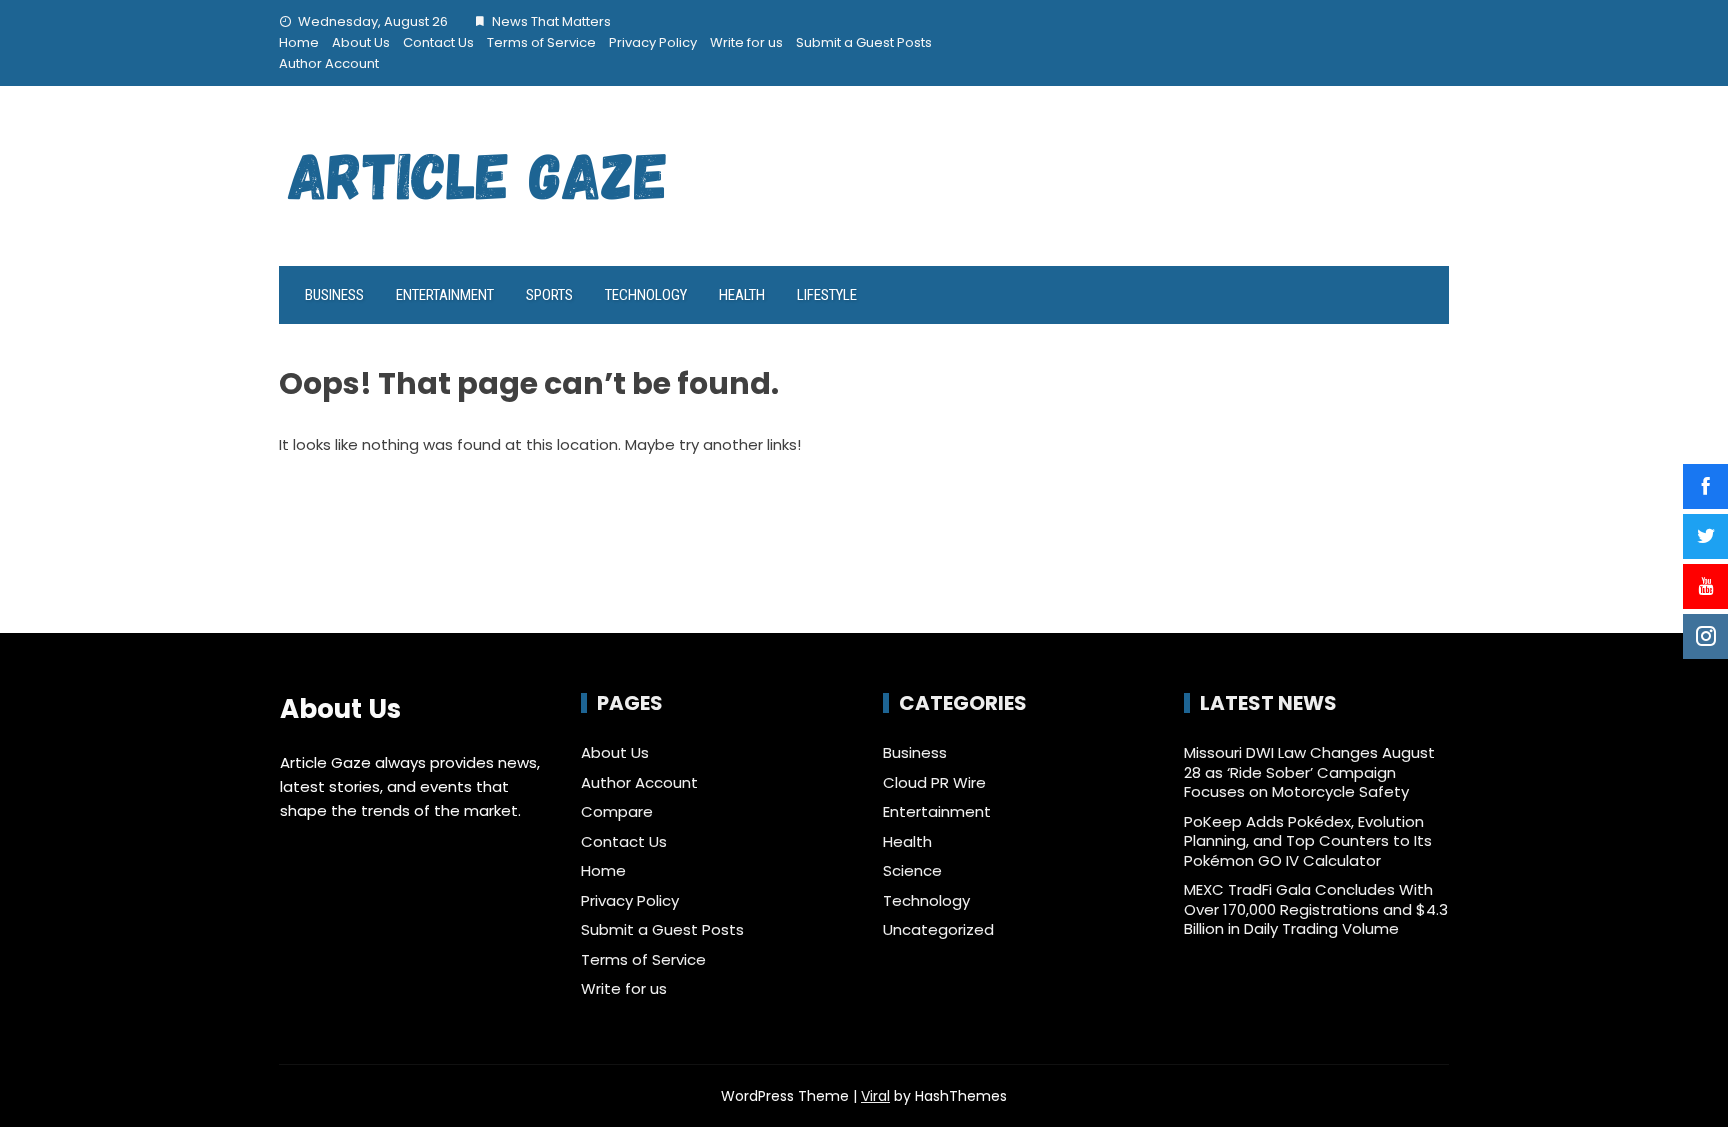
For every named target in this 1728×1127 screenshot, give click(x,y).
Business (334, 295)
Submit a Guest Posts (864, 42)
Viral (875, 1096)
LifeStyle (827, 295)
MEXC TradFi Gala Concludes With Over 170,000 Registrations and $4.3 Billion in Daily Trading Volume (1316, 909)
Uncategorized (938, 930)
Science (912, 871)
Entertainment (445, 295)
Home (299, 42)
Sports (549, 295)
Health (742, 295)
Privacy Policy (653, 42)
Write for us (746, 42)
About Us (361, 42)
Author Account (329, 63)
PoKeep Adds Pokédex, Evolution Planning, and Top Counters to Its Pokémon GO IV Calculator (1308, 841)
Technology (646, 295)
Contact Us (438, 42)
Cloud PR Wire (934, 783)
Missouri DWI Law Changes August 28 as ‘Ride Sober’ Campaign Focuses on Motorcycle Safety (1309, 772)
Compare (617, 811)
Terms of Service (541, 42)
